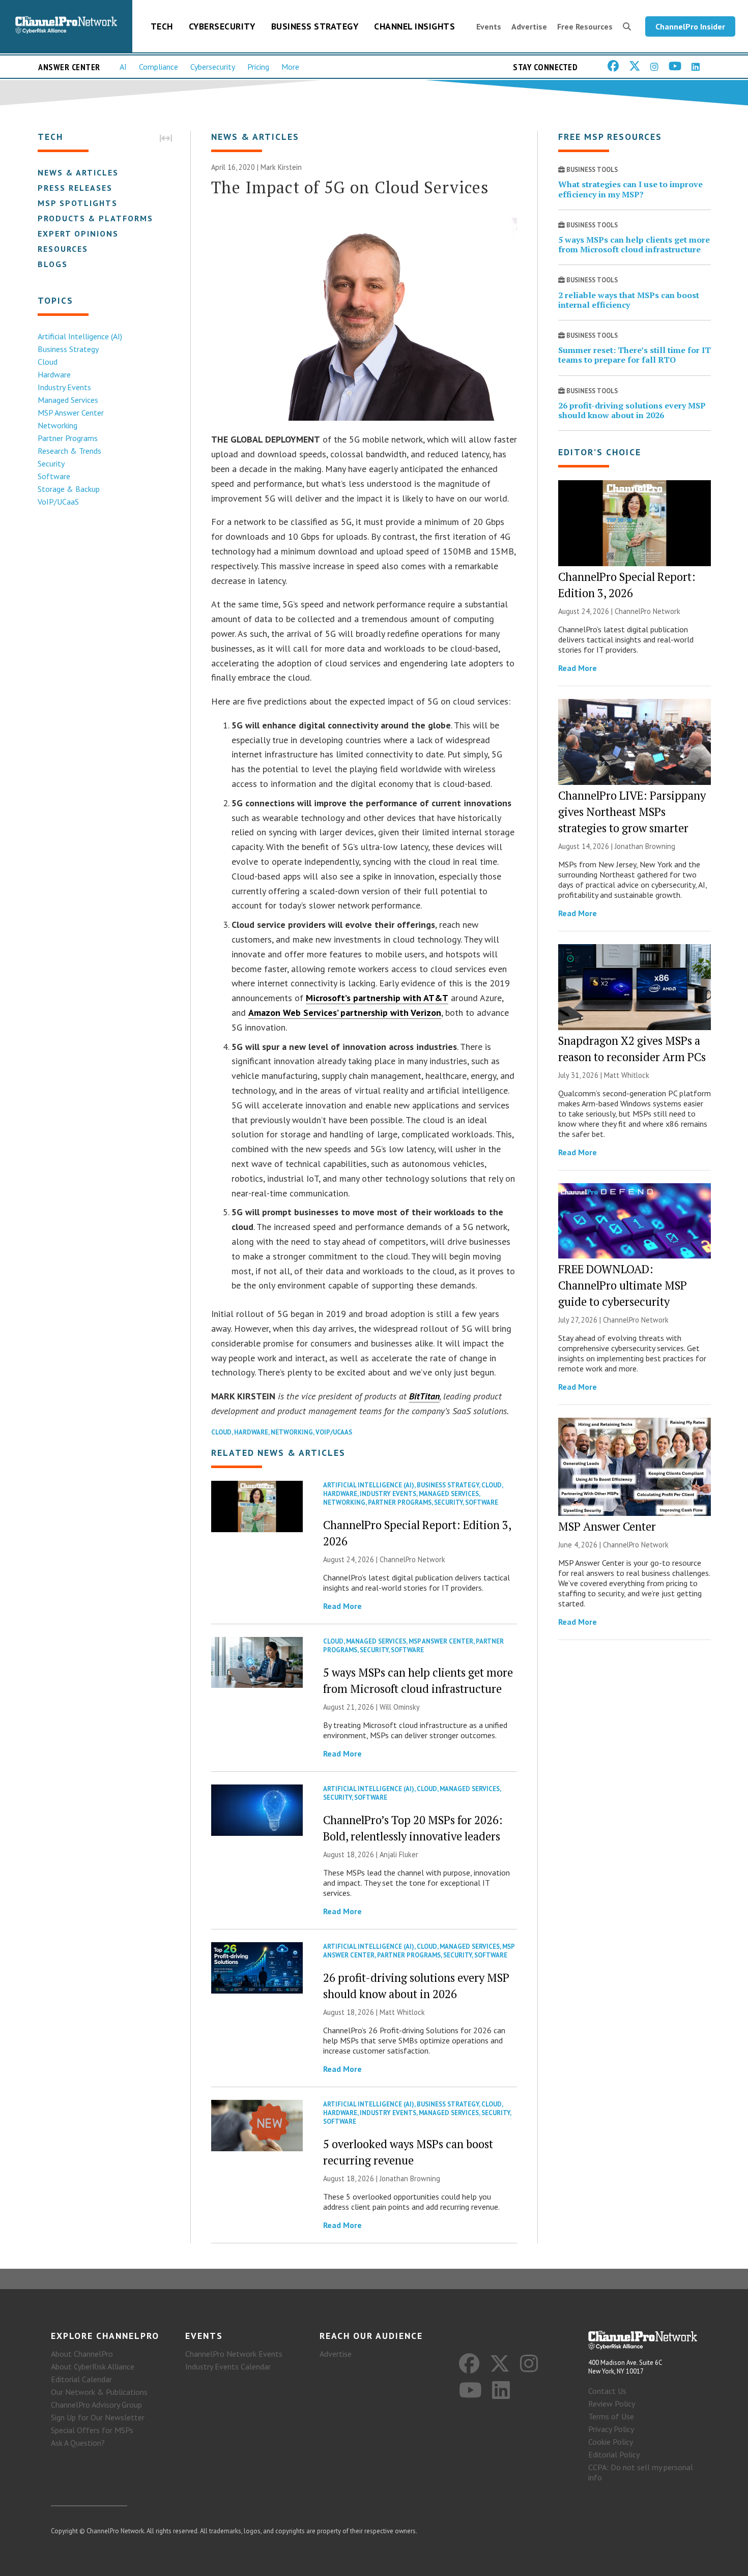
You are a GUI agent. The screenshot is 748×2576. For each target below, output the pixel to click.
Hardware (54, 374)
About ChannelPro (82, 2354)
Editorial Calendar (81, 2379)
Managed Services (68, 400)
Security (51, 463)
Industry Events (64, 387)
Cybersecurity (222, 26)
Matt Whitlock (402, 2012)
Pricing (258, 67)
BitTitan (424, 1396)
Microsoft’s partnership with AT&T (377, 998)
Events (489, 26)
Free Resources (585, 26)
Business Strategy (315, 26)
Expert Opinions (78, 233)
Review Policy (612, 2404)
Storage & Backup (69, 489)
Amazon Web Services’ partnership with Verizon (345, 1013)
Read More (342, 1606)
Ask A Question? (78, 2443)
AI (123, 67)
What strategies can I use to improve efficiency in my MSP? (630, 189)
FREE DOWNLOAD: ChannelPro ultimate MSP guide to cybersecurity (623, 1285)
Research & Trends (69, 451)
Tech (162, 26)
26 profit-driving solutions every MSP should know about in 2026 (632, 410)
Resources (63, 249)
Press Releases (75, 188)
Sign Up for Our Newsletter (98, 2417)
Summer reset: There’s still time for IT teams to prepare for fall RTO (635, 355)
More (290, 67)
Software (54, 476)
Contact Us (607, 2391)
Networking (57, 425)
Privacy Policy (611, 2429)
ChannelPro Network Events (234, 2354)
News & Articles (78, 172)
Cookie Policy (611, 2442)
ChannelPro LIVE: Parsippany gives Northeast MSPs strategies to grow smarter (632, 812)
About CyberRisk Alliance (93, 2366)
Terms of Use (611, 2416)
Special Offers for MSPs (92, 2430)
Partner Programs (68, 438)
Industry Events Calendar (228, 2366)
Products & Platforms (95, 218)
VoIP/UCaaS (58, 502)
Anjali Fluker (399, 1854)
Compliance (159, 67)
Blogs (53, 264)
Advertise (529, 26)
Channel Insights (414, 26)
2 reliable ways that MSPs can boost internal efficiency (629, 300)
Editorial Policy (614, 2454)
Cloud (48, 362)
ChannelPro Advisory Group (96, 2405)
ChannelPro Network (412, 1559)
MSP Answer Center (71, 413)
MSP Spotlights (78, 203)
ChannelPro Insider (690, 26)
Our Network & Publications (99, 2392)
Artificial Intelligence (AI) (80, 336)
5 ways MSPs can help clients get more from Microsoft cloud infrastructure (634, 244)
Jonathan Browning (410, 2178)
